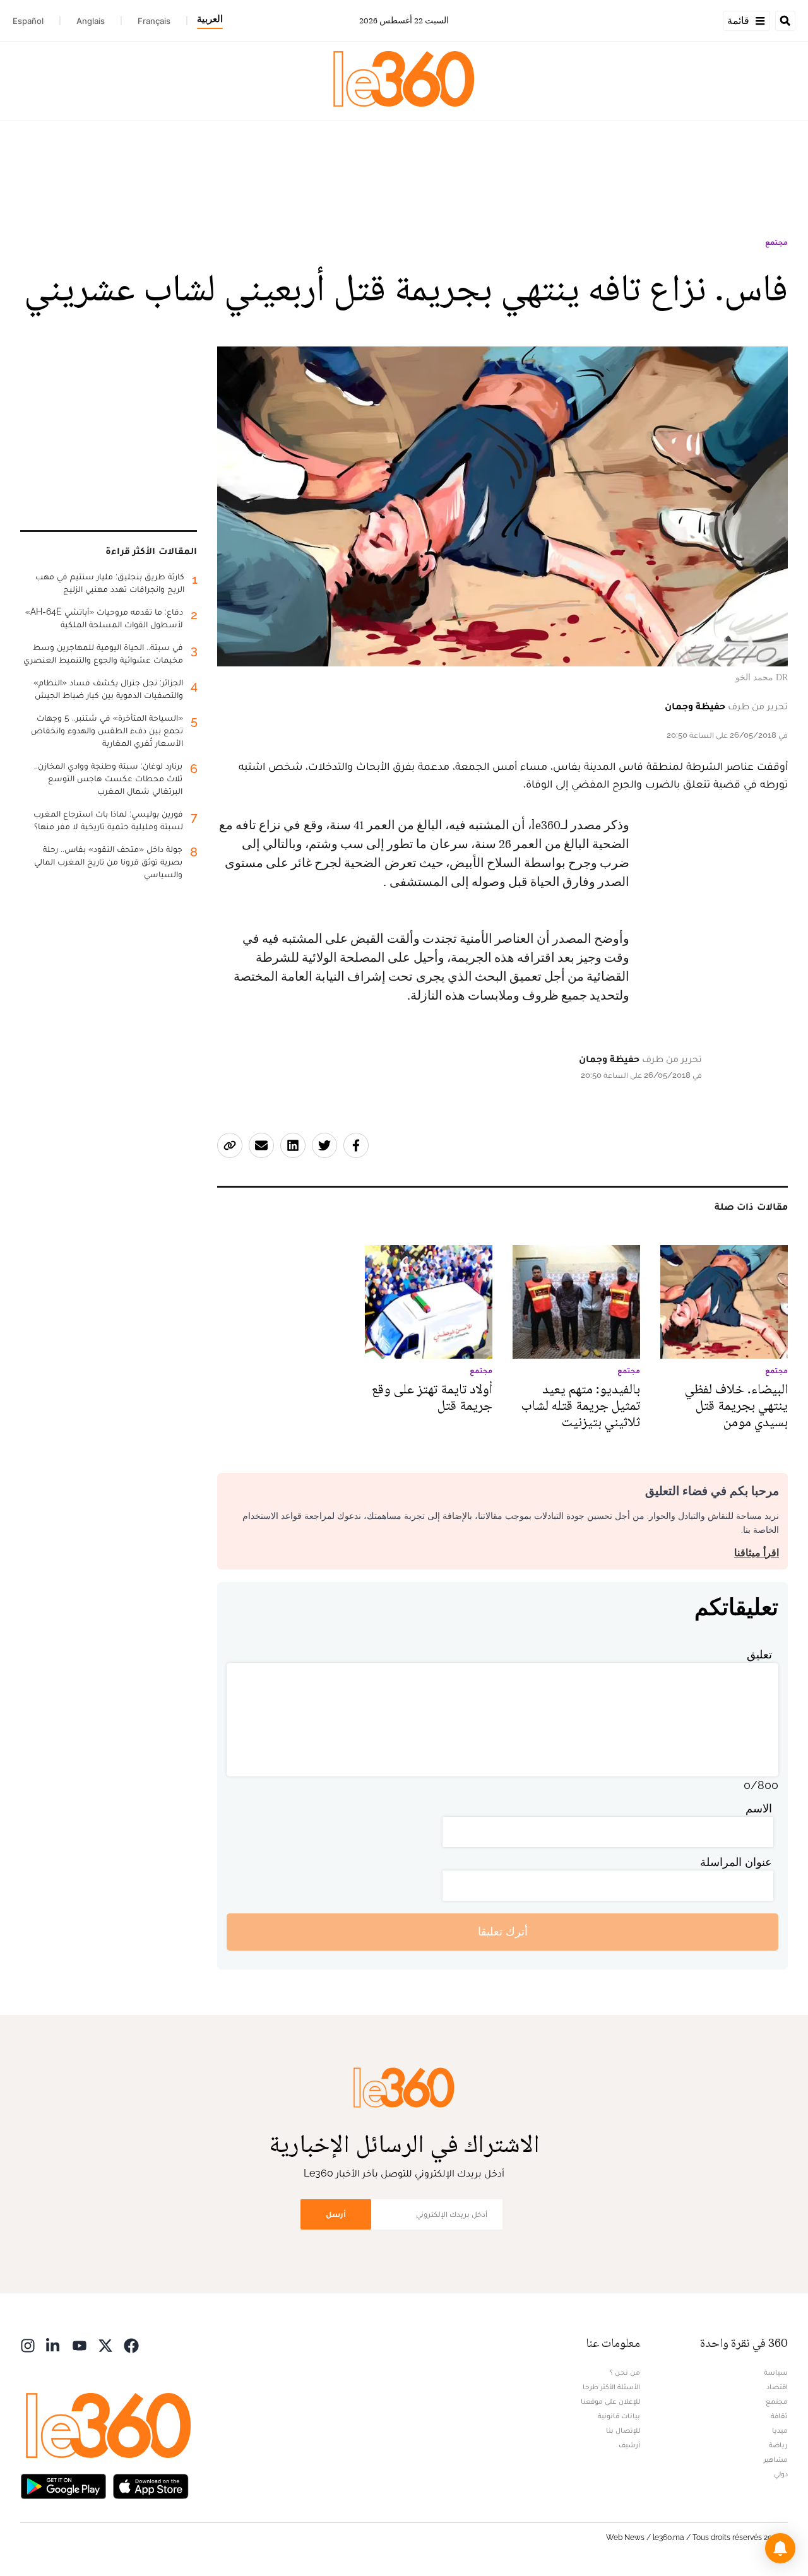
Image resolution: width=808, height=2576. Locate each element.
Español (28, 21)
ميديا (780, 2430)
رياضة (778, 2445)
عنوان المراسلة (736, 1862)
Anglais (91, 21)
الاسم (759, 1808)
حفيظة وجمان (695, 706)
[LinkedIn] (54, 2345)
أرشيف (629, 2445)
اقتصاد (777, 2387)
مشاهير (776, 2459)
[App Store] (151, 2485)
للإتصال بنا (623, 2430)
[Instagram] (28, 2345)
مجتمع (776, 242)
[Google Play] (63, 2485)
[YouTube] (80, 2345)
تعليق (759, 1654)
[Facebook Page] (131, 2345)
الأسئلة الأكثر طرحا (611, 2387)
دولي (781, 2474)
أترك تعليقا (503, 1931)
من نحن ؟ (625, 2372)
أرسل (336, 2214)
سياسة (776, 2372)
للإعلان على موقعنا (610, 2401)
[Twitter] (105, 2345)
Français (154, 21)
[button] (780, 2548)
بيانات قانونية (619, 2416)
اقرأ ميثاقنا (757, 1553)
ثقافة (779, 2416)
